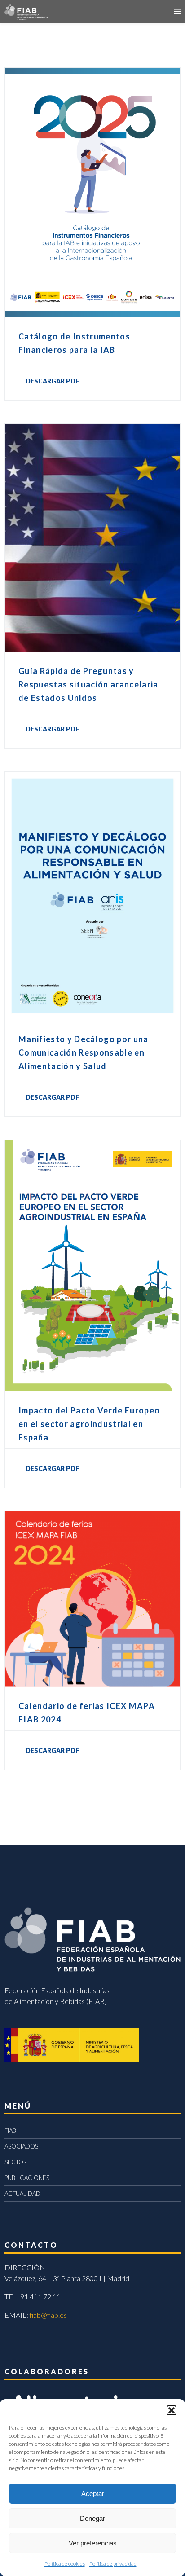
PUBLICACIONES (27, 2178)
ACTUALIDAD (22, 2193)
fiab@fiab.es (48, 2315)
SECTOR (16, 2162)
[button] (172, 2410)
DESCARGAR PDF (52, 381)
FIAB (10, 2131)
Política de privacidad (113, 2564)
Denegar (92, 2518)
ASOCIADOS (21, 2146)
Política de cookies (65, 2564)
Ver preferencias (93, 2543)
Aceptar (93, 2494)
